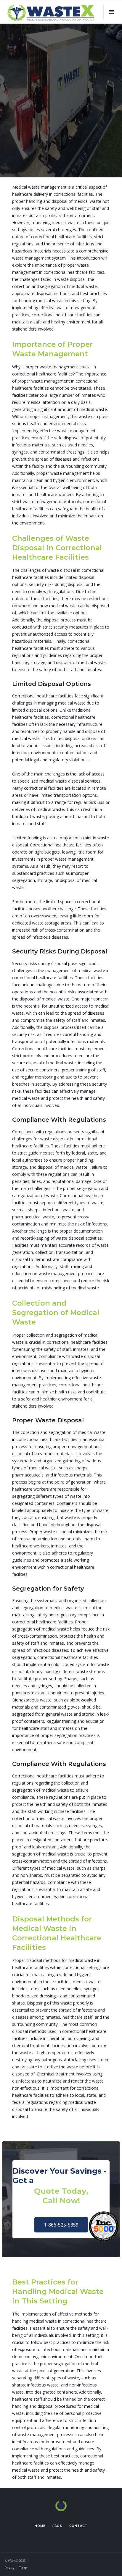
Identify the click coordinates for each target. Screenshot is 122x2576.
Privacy (9, 2568)
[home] (51, 12)
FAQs (57, 2526)
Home (40, 2526)
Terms (23, 2568)
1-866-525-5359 (61, 2225)
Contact (78, 2526)
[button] (111, 12)
